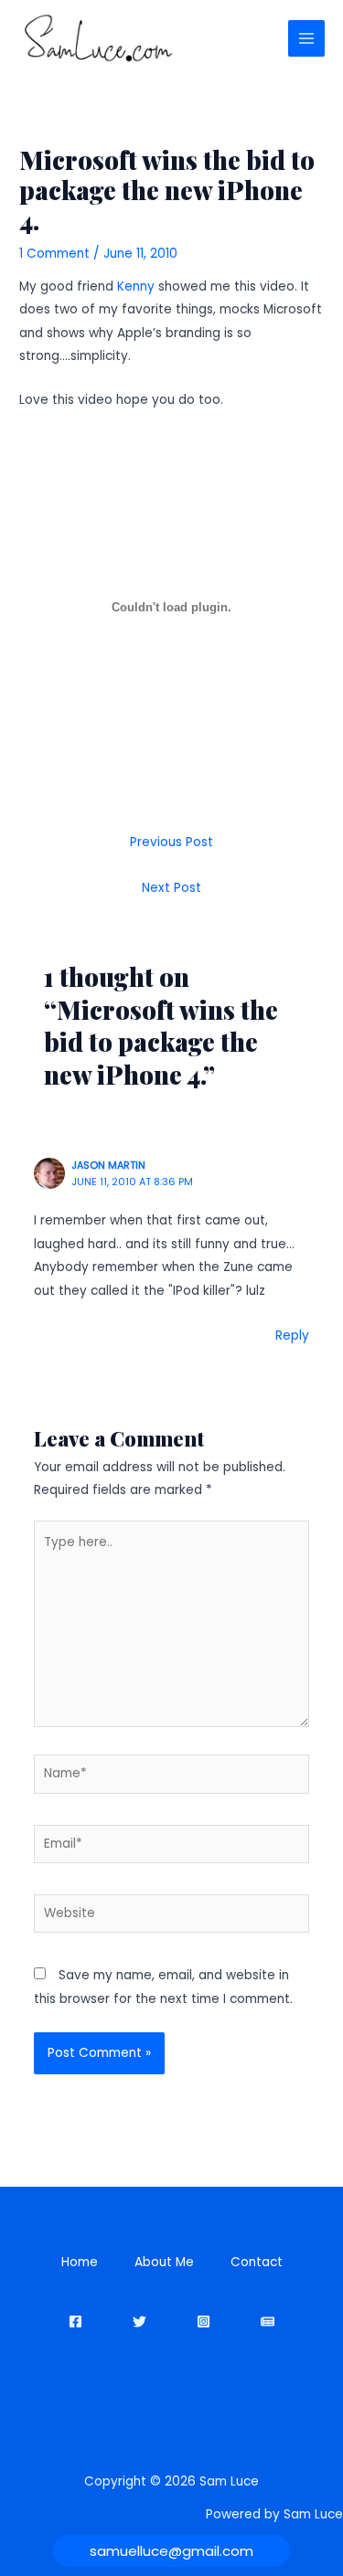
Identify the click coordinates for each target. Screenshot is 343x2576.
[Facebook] (75, 2322)
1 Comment (54, 254)
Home (80, 2262)
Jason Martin (108, 1166)
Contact (257, 2262)
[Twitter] (139, 2322)
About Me (164, 2262)
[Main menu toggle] (307, 39)
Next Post (171, 888)
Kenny (136, 286)
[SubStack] (268, 2322)
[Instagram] (204, 2322)
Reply (292, 1336)
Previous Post (171, 842)
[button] (171, 2551)
